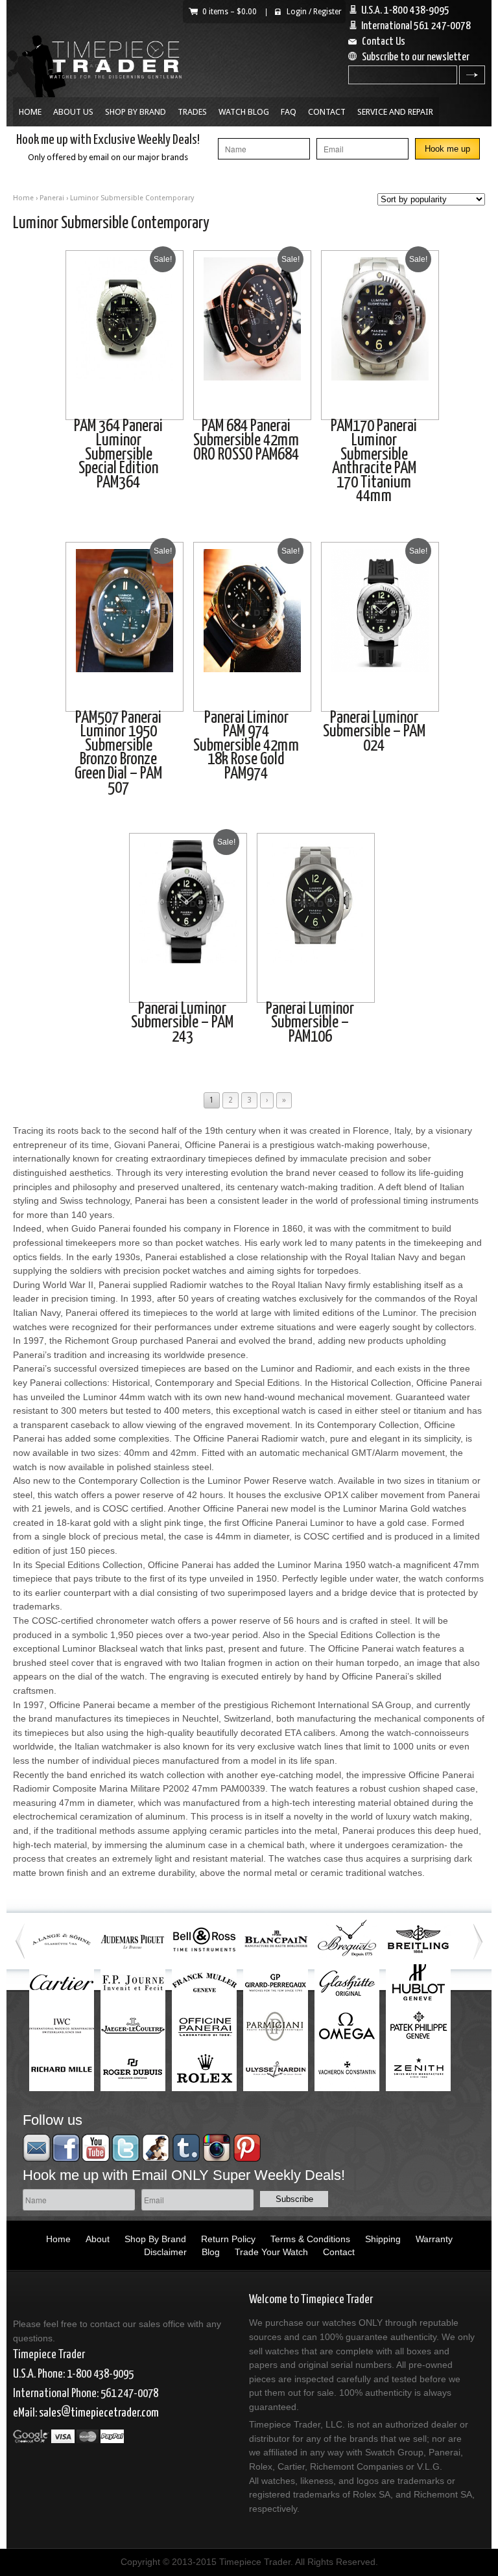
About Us (73, 112)
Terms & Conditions (310, 2239)
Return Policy (228, 2239)
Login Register (314, 12)
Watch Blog (244, 112)
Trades (192, 112)
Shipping (383, 2239)
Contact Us (384, 42)
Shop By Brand (136, 112)
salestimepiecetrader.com (99, 2413)
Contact (327, 112)
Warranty (434, 2239)
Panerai (52, 198)
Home (30, 112)
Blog (211, 2252)
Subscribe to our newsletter (416, 57)
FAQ (289, 112)
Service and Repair (395, 112)
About (98, 2239)
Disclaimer (165, 2252)
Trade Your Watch (271, 2252)
